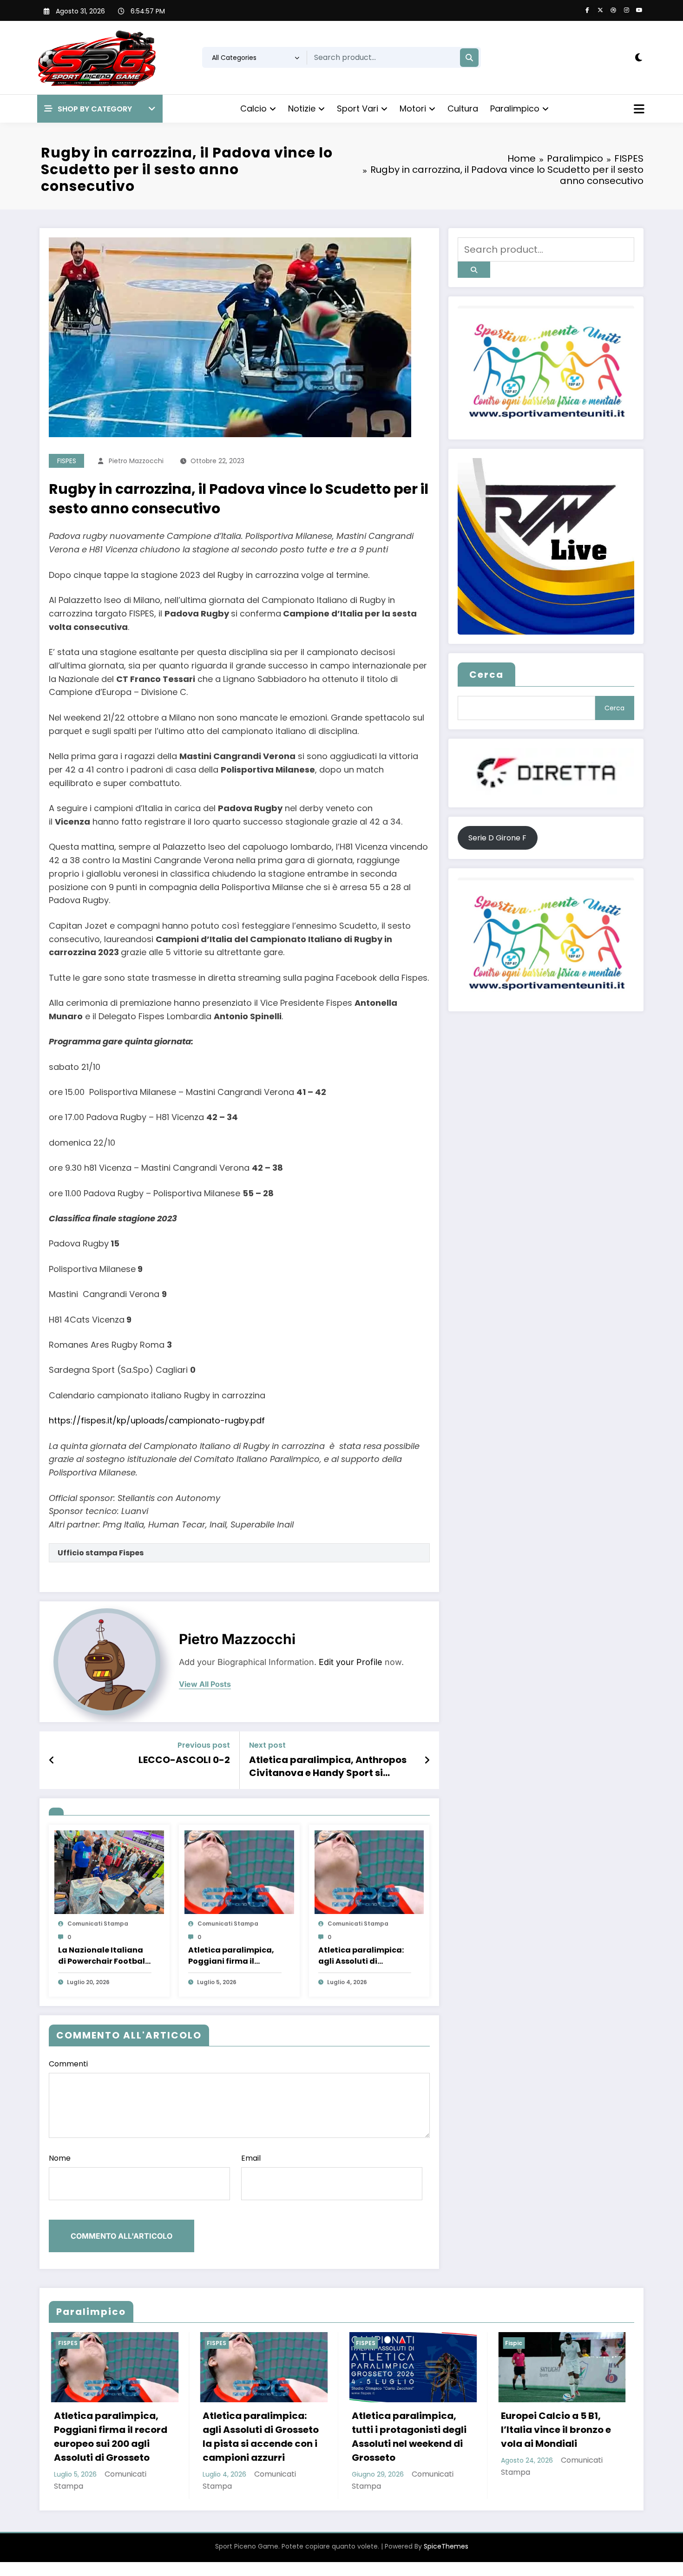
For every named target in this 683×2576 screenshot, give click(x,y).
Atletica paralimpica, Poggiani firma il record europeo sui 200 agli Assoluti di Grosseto (233, 1956)
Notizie (302, 108)
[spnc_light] (639, 58)
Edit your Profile (351, 1662)
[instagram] (626, 10)
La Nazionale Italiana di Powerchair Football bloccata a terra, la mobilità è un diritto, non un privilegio (103, 1956)
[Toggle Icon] (638, 110)
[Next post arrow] (427, 1760)
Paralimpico (515, 108)
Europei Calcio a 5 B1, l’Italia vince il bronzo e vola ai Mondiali (277, 2430)
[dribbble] (613, 10)
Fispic (235, 2343)
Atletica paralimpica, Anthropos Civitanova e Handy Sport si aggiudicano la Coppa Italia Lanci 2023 (331, 1766)
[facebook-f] (587, 10)
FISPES (67, 461)
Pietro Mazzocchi (136, 461)
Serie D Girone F (497, 838)
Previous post (204, 1745)
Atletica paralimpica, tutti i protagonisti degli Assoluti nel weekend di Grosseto (130, 2437)
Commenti (68, 2064)
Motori (413, 108)
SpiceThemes (446, 2560)
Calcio (253, 108)
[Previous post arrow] (52, 1760)
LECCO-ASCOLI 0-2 (184, 1760)
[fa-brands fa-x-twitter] (600, 10)
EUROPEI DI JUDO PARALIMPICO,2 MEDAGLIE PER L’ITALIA (431, 2430)
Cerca (486, 675)
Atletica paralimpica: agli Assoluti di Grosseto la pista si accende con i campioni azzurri (361, 1956)
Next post (267, 1745)
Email (251, 2158)
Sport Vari (358, 108)
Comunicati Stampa (98, 1924)
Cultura (463, 108)
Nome (60, 2158)
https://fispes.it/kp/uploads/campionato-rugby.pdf (157, 1420)
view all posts (205, 1684)
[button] (100, 109)
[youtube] (639, 10)
